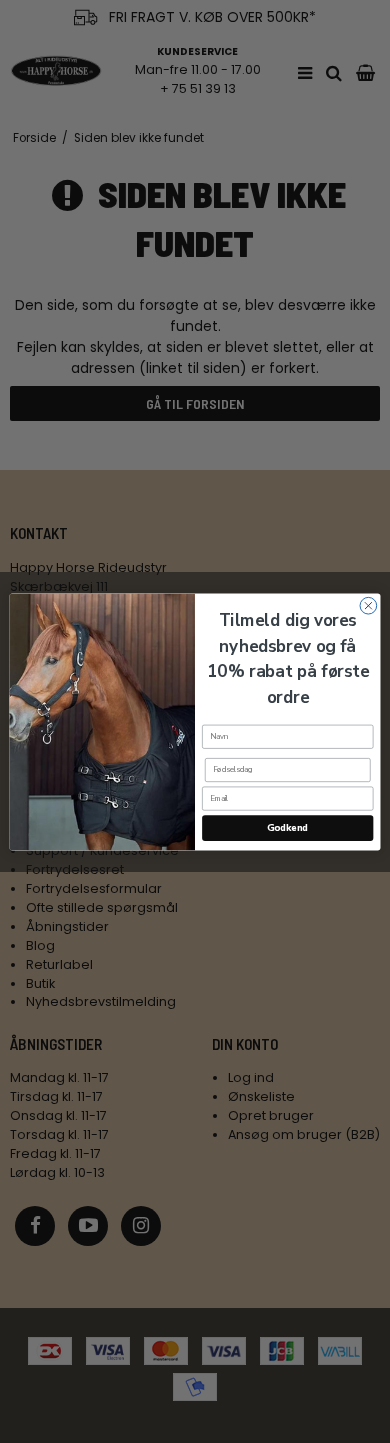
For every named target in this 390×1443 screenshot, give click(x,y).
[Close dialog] (368, 605)
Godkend (287, 827)
